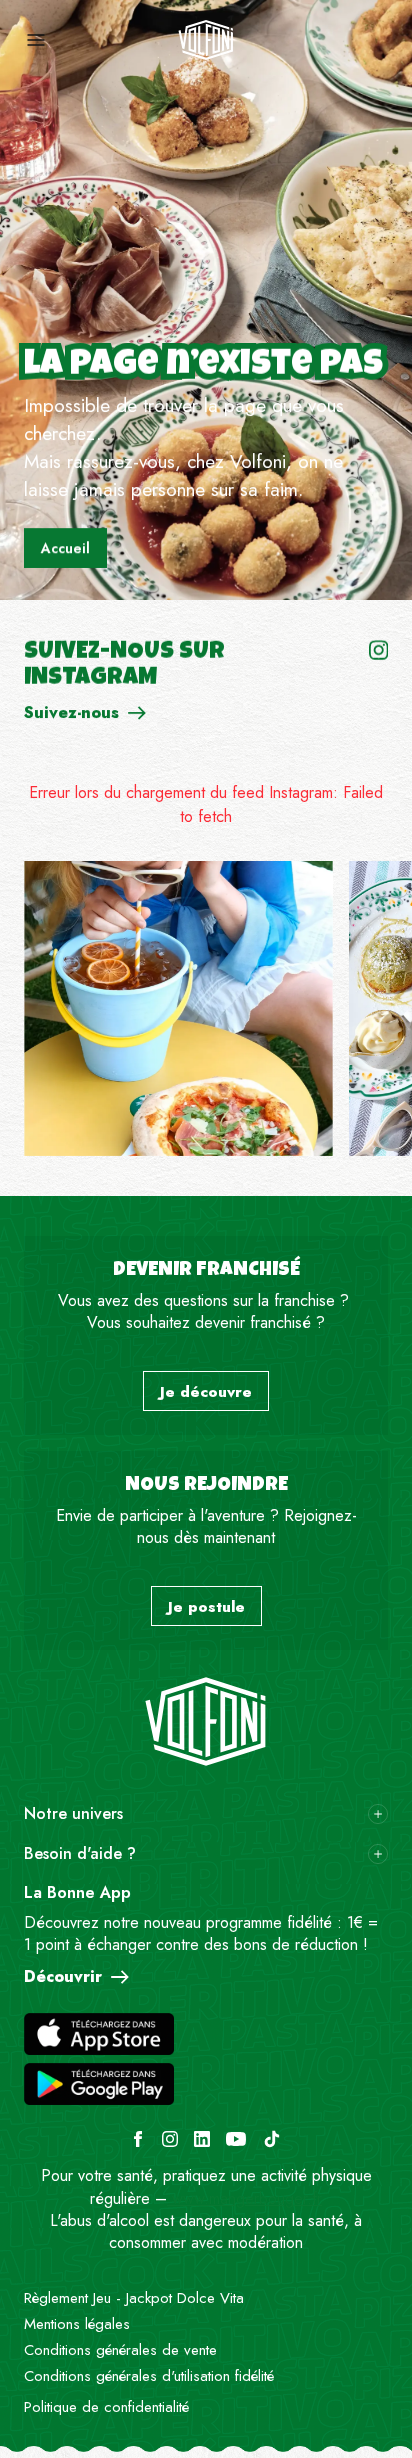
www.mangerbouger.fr (244, 2198)
